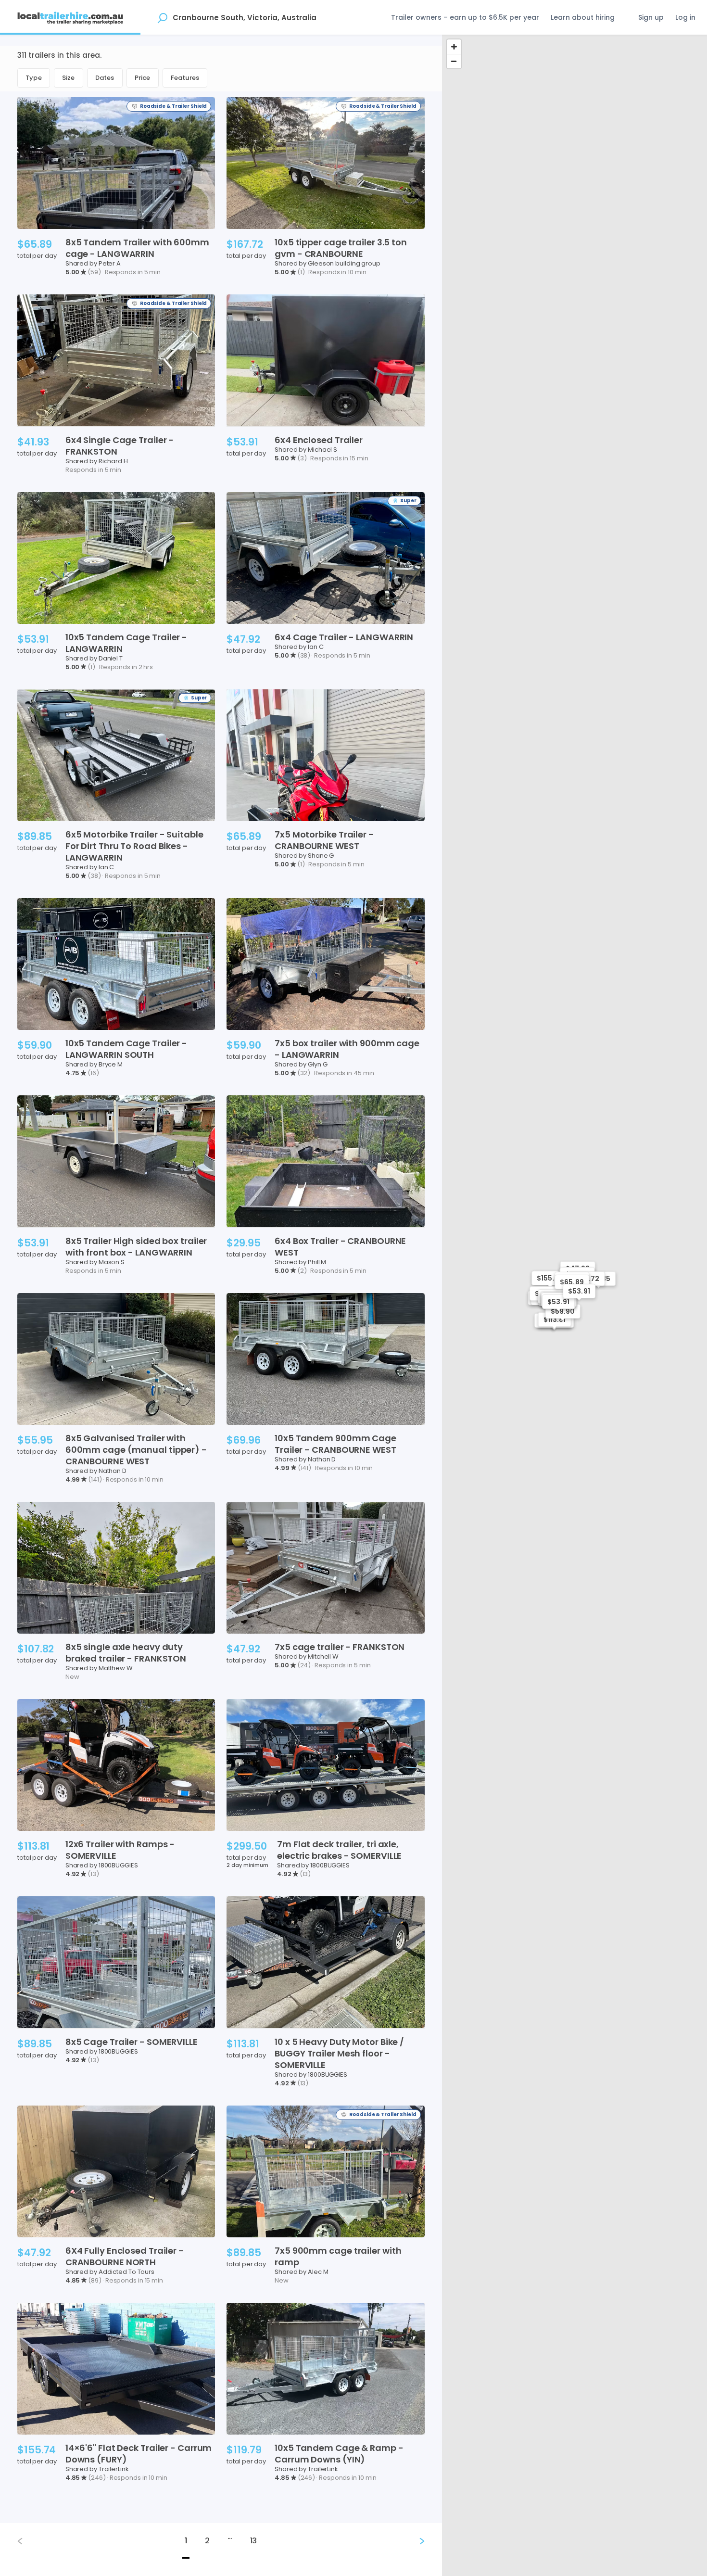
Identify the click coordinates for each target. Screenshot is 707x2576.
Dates (105, 78)
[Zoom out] (454, 61)
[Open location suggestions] (162, 17)
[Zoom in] (454, 47)
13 (254, 2541)
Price (143, 78)
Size (69, 78)
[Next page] (414, 2541)
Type (34, 78)
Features (185, 78)
